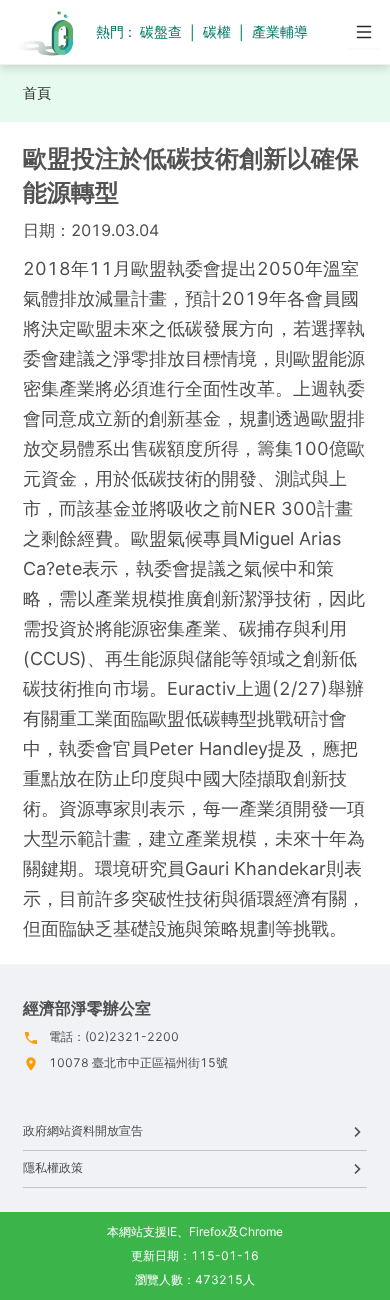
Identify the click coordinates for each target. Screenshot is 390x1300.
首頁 (37, 92)
